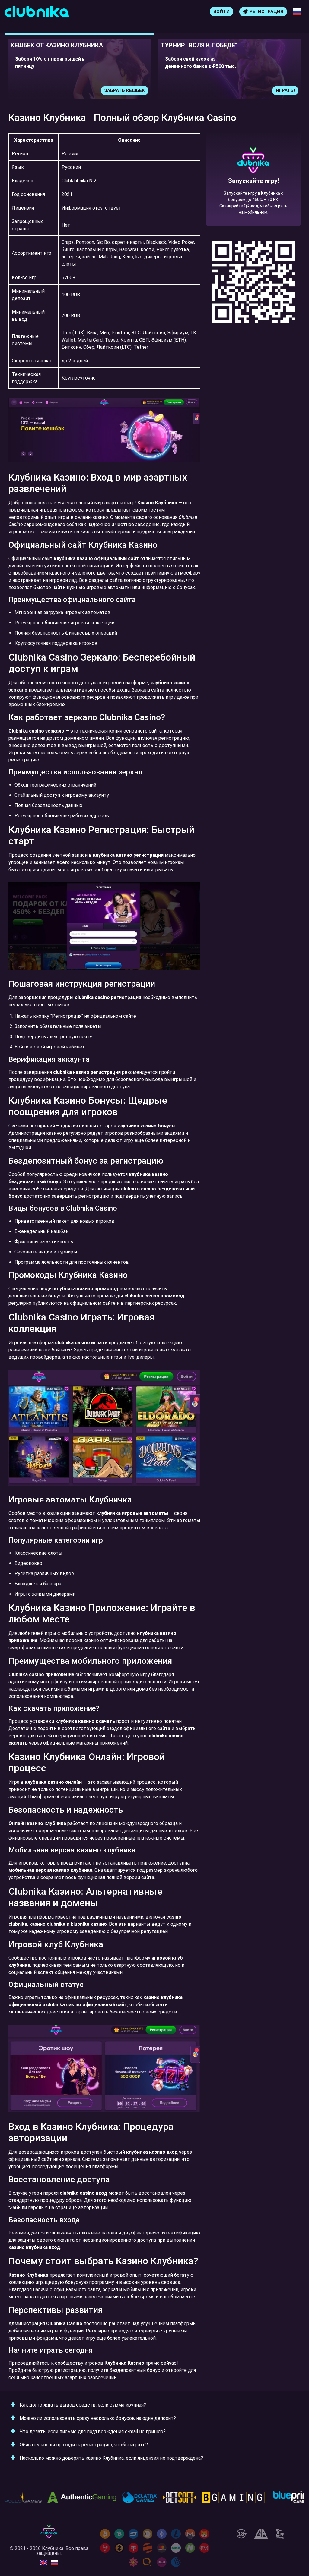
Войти (221, 11)
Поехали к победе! (253, 201)
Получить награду (271, 90)
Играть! (135, 90)
